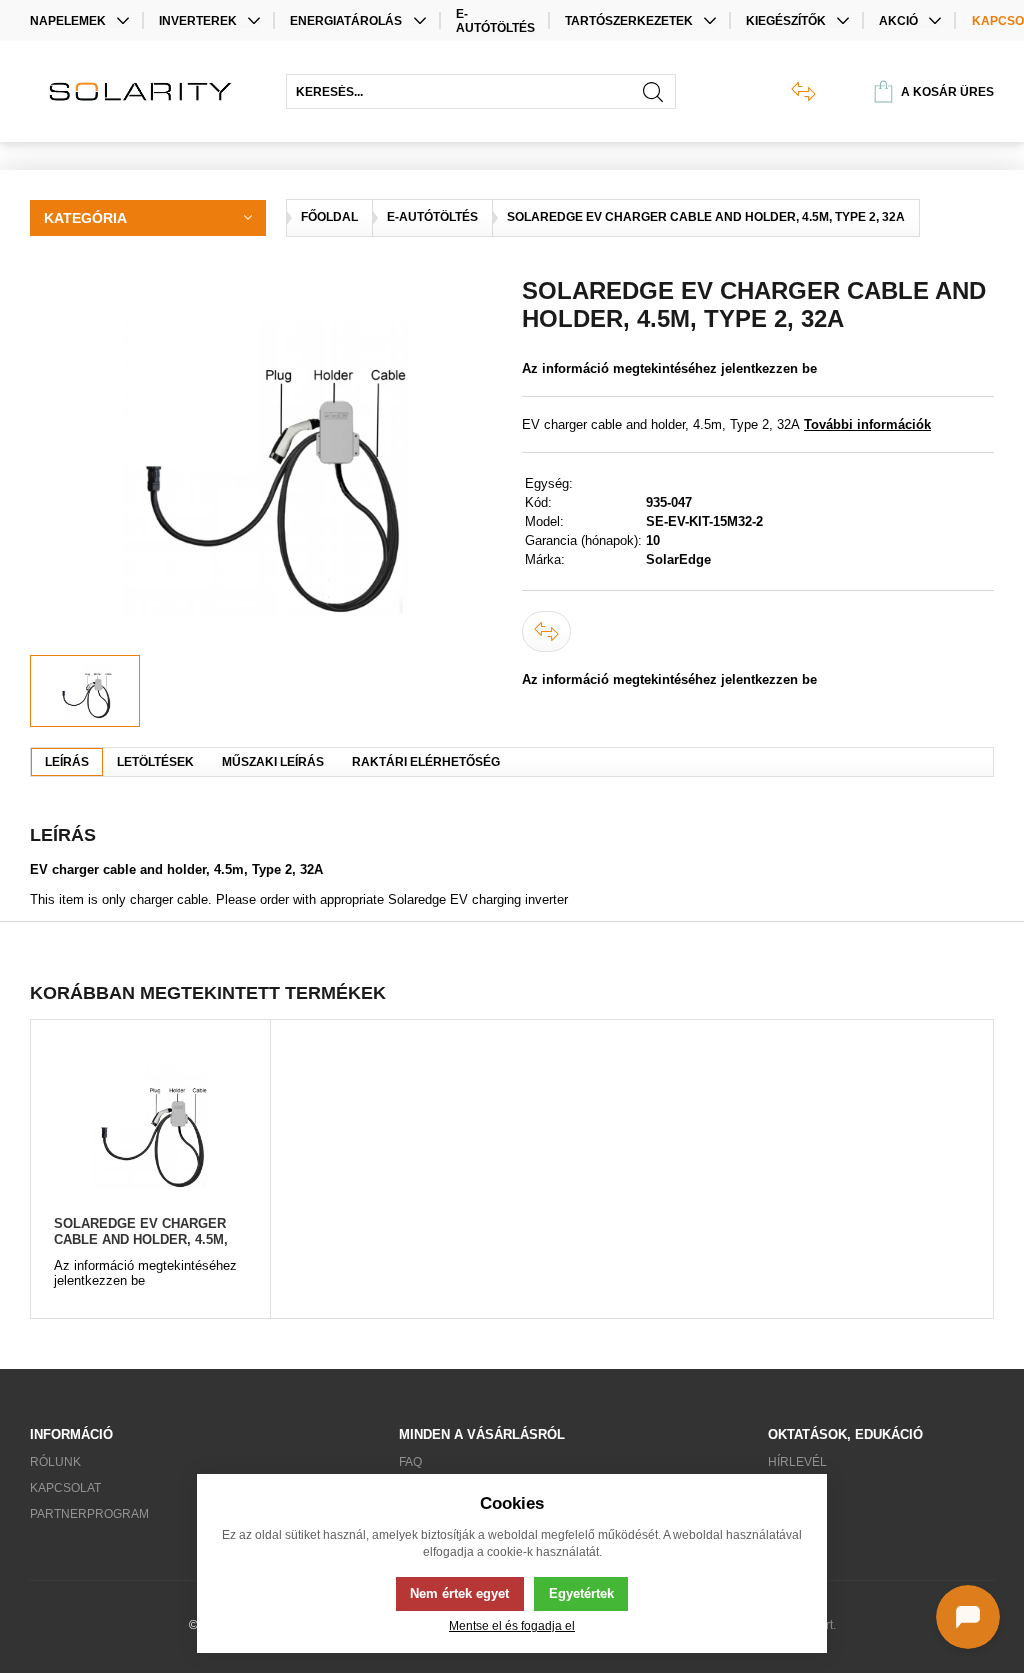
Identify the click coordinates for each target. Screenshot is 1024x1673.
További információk (867, 424)
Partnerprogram (89, 1514)
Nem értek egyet (459, 1593)
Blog (784, 1488)
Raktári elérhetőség (426, 762)
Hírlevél (797, 1462)
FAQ (410, 1462)
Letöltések (155, 762)
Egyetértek (581, 1593)
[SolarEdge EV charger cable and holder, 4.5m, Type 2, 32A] (150, 1127)
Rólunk (55, 1462)
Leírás (67, 762)
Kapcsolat (65, 1488)
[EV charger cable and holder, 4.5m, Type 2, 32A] (266, 466)
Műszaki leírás (273, 762)
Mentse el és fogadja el (512, 1625)
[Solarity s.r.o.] (148, 91)
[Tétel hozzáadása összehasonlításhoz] (546, 631)
